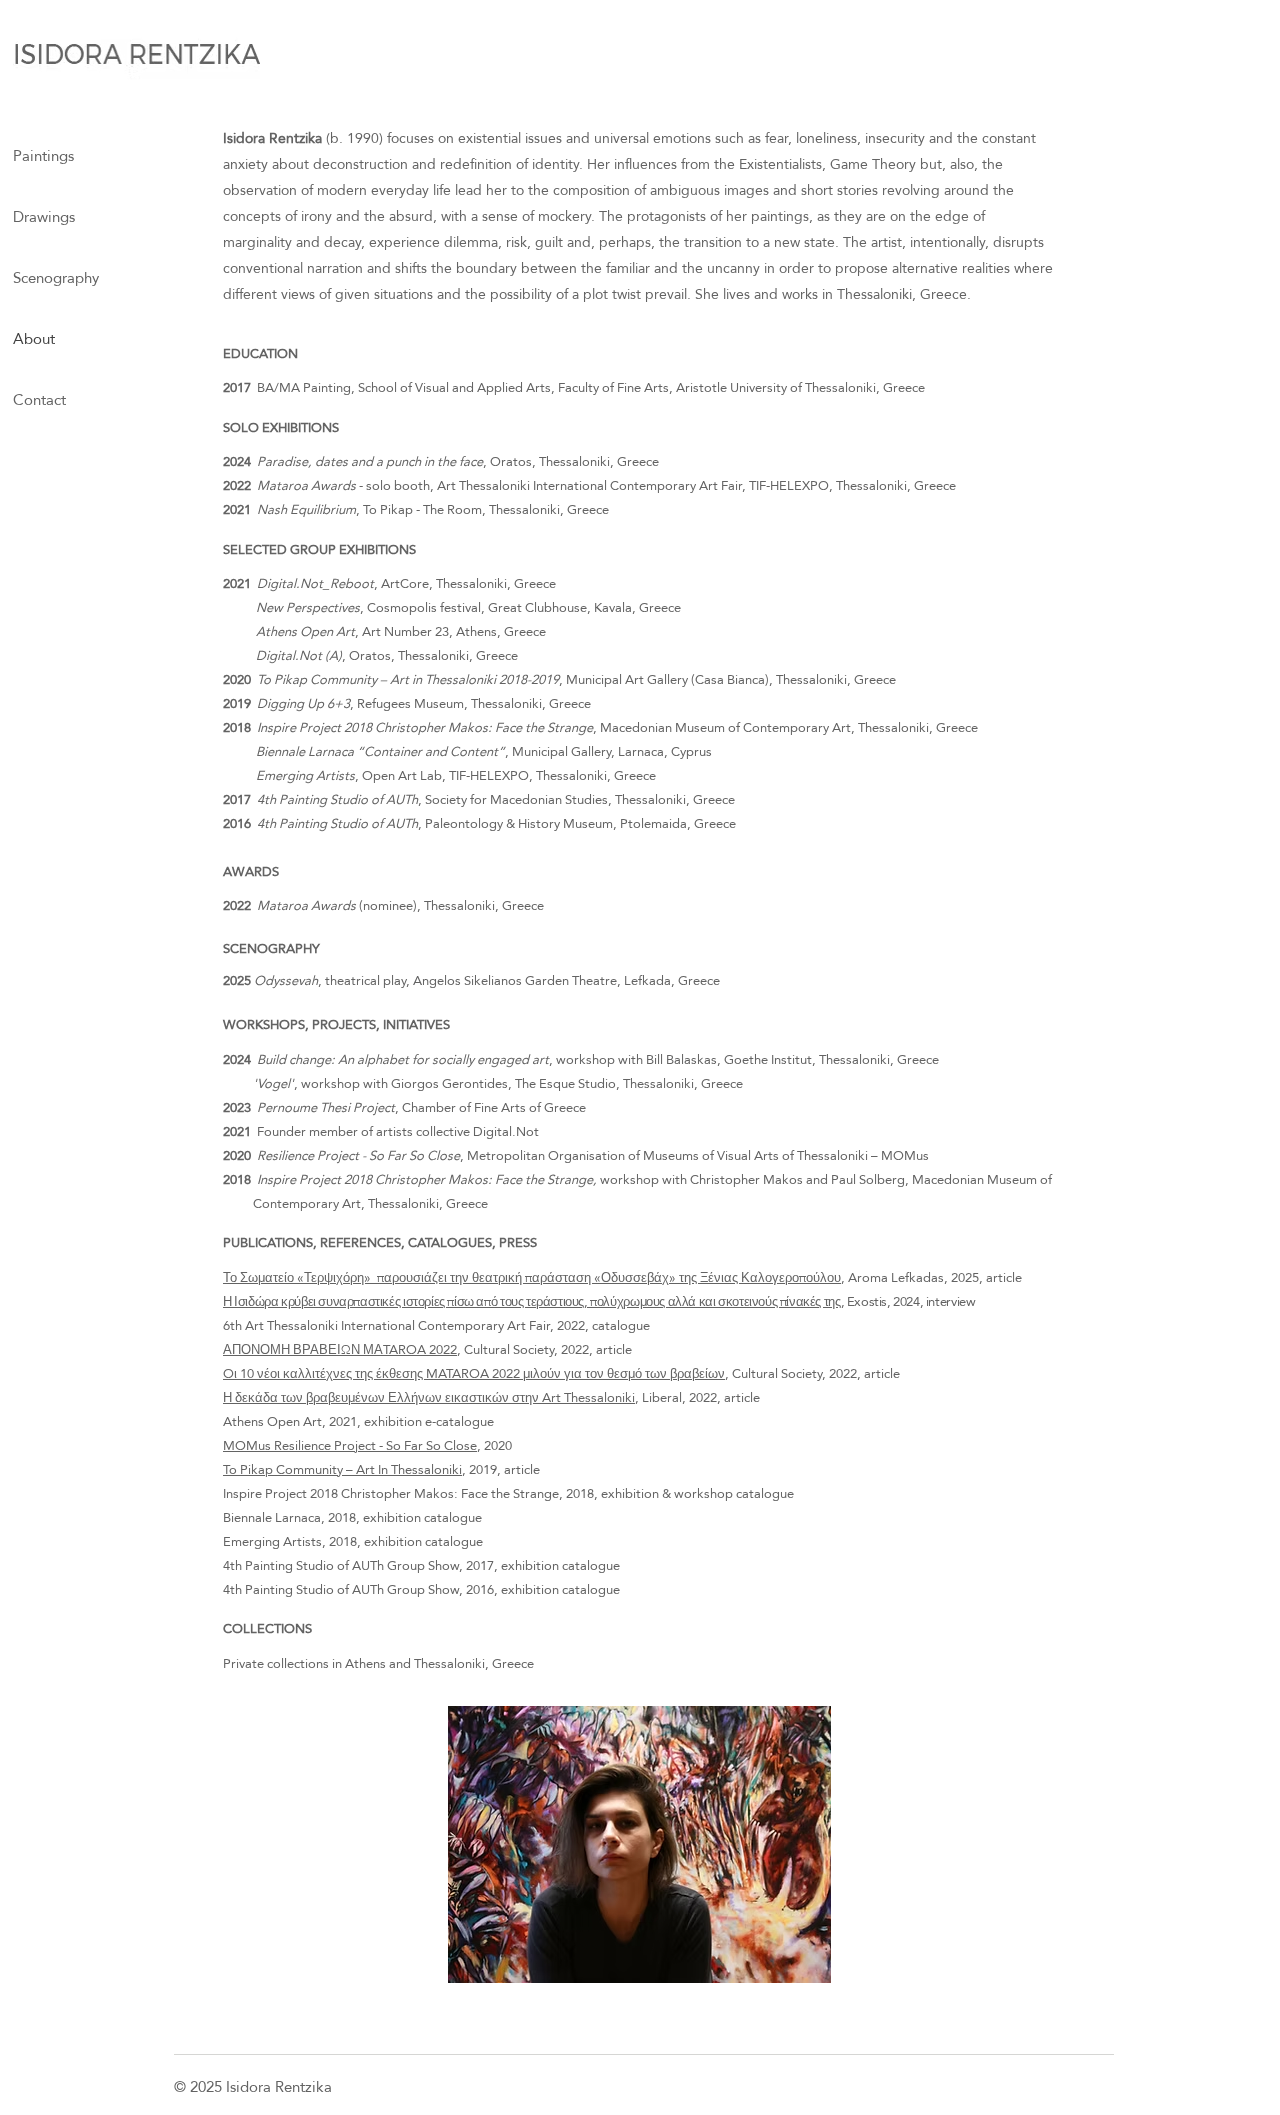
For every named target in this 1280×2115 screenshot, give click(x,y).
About (34, 338)
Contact (39, 399)
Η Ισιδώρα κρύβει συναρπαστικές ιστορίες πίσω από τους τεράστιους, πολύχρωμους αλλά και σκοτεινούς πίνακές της (532, 1301)
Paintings (43, 155)
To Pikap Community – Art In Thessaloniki (342, 1469)
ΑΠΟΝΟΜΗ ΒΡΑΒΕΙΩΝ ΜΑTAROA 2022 (340, 1349)
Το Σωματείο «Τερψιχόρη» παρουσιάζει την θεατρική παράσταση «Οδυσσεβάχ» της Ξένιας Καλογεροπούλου (532, 1277)
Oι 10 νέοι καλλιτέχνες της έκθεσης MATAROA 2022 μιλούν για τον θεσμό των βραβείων (474, 1373)
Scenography (56, 277)
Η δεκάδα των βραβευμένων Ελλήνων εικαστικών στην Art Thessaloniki (429, 1397)
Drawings (44, 216)
